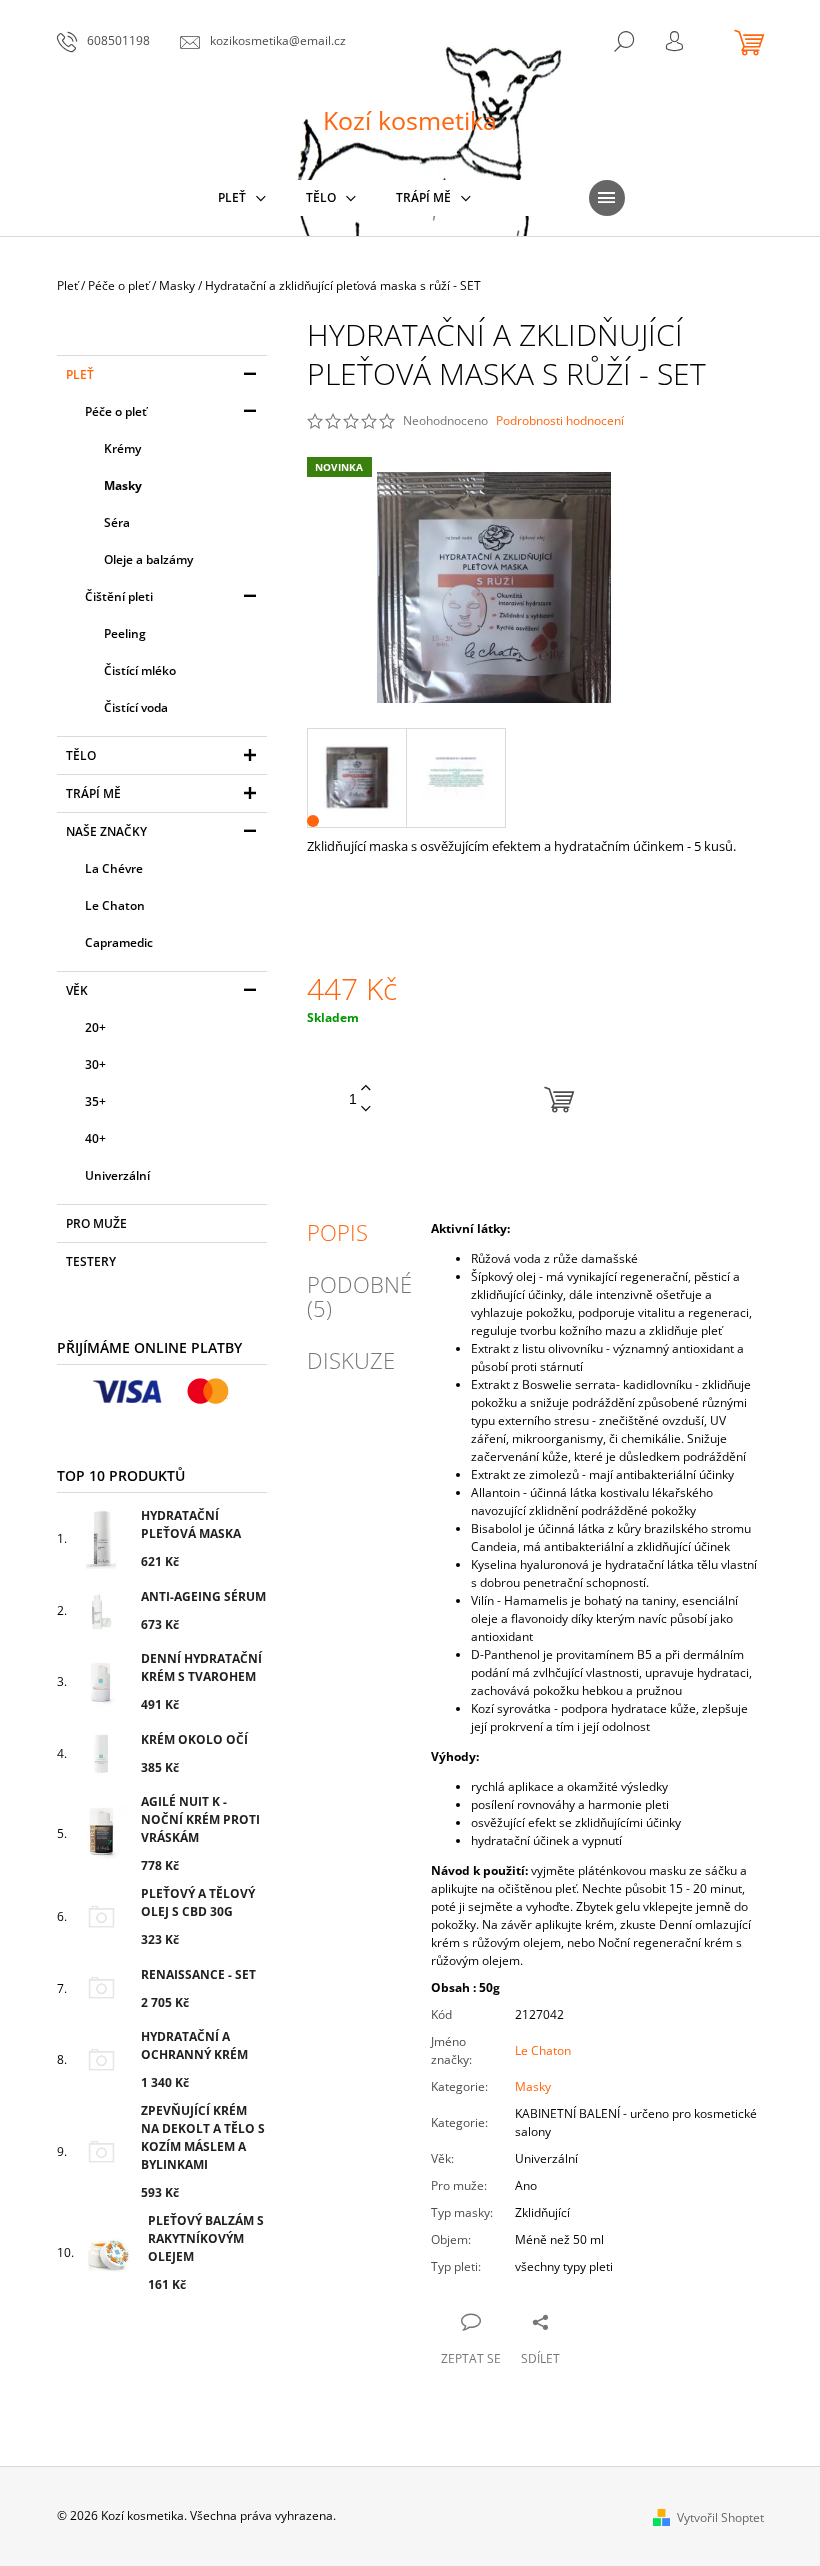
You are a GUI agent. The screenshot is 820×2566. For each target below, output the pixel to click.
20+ (95, 1027)
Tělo (81, 755)
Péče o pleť (116, 411)
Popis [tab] (337, 1232)
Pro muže (96, 1223)
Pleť (80, 374)
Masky (123, 485)
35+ (95, 1101)
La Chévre (114, 868)
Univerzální (117, 1175)
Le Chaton (115, 905)
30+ (95, 1064)
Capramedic (119, 942)
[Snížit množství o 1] (366, 1109)
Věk (77, 990)
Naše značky (106, 831)
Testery (91, 1261)
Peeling (125, 633)
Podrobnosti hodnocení (560, 421)
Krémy (122, 448)
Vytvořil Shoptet (720, 2517)
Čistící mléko (140, 670)
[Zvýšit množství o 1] (366, 1088)
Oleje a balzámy (148, 559)
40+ (95, 1138)
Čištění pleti (119, 596)
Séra (117, 522)
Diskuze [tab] (351, 1360)
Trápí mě (93, 793)
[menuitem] (242, 198)
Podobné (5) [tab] (359, 1296)
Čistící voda (136, 707)
